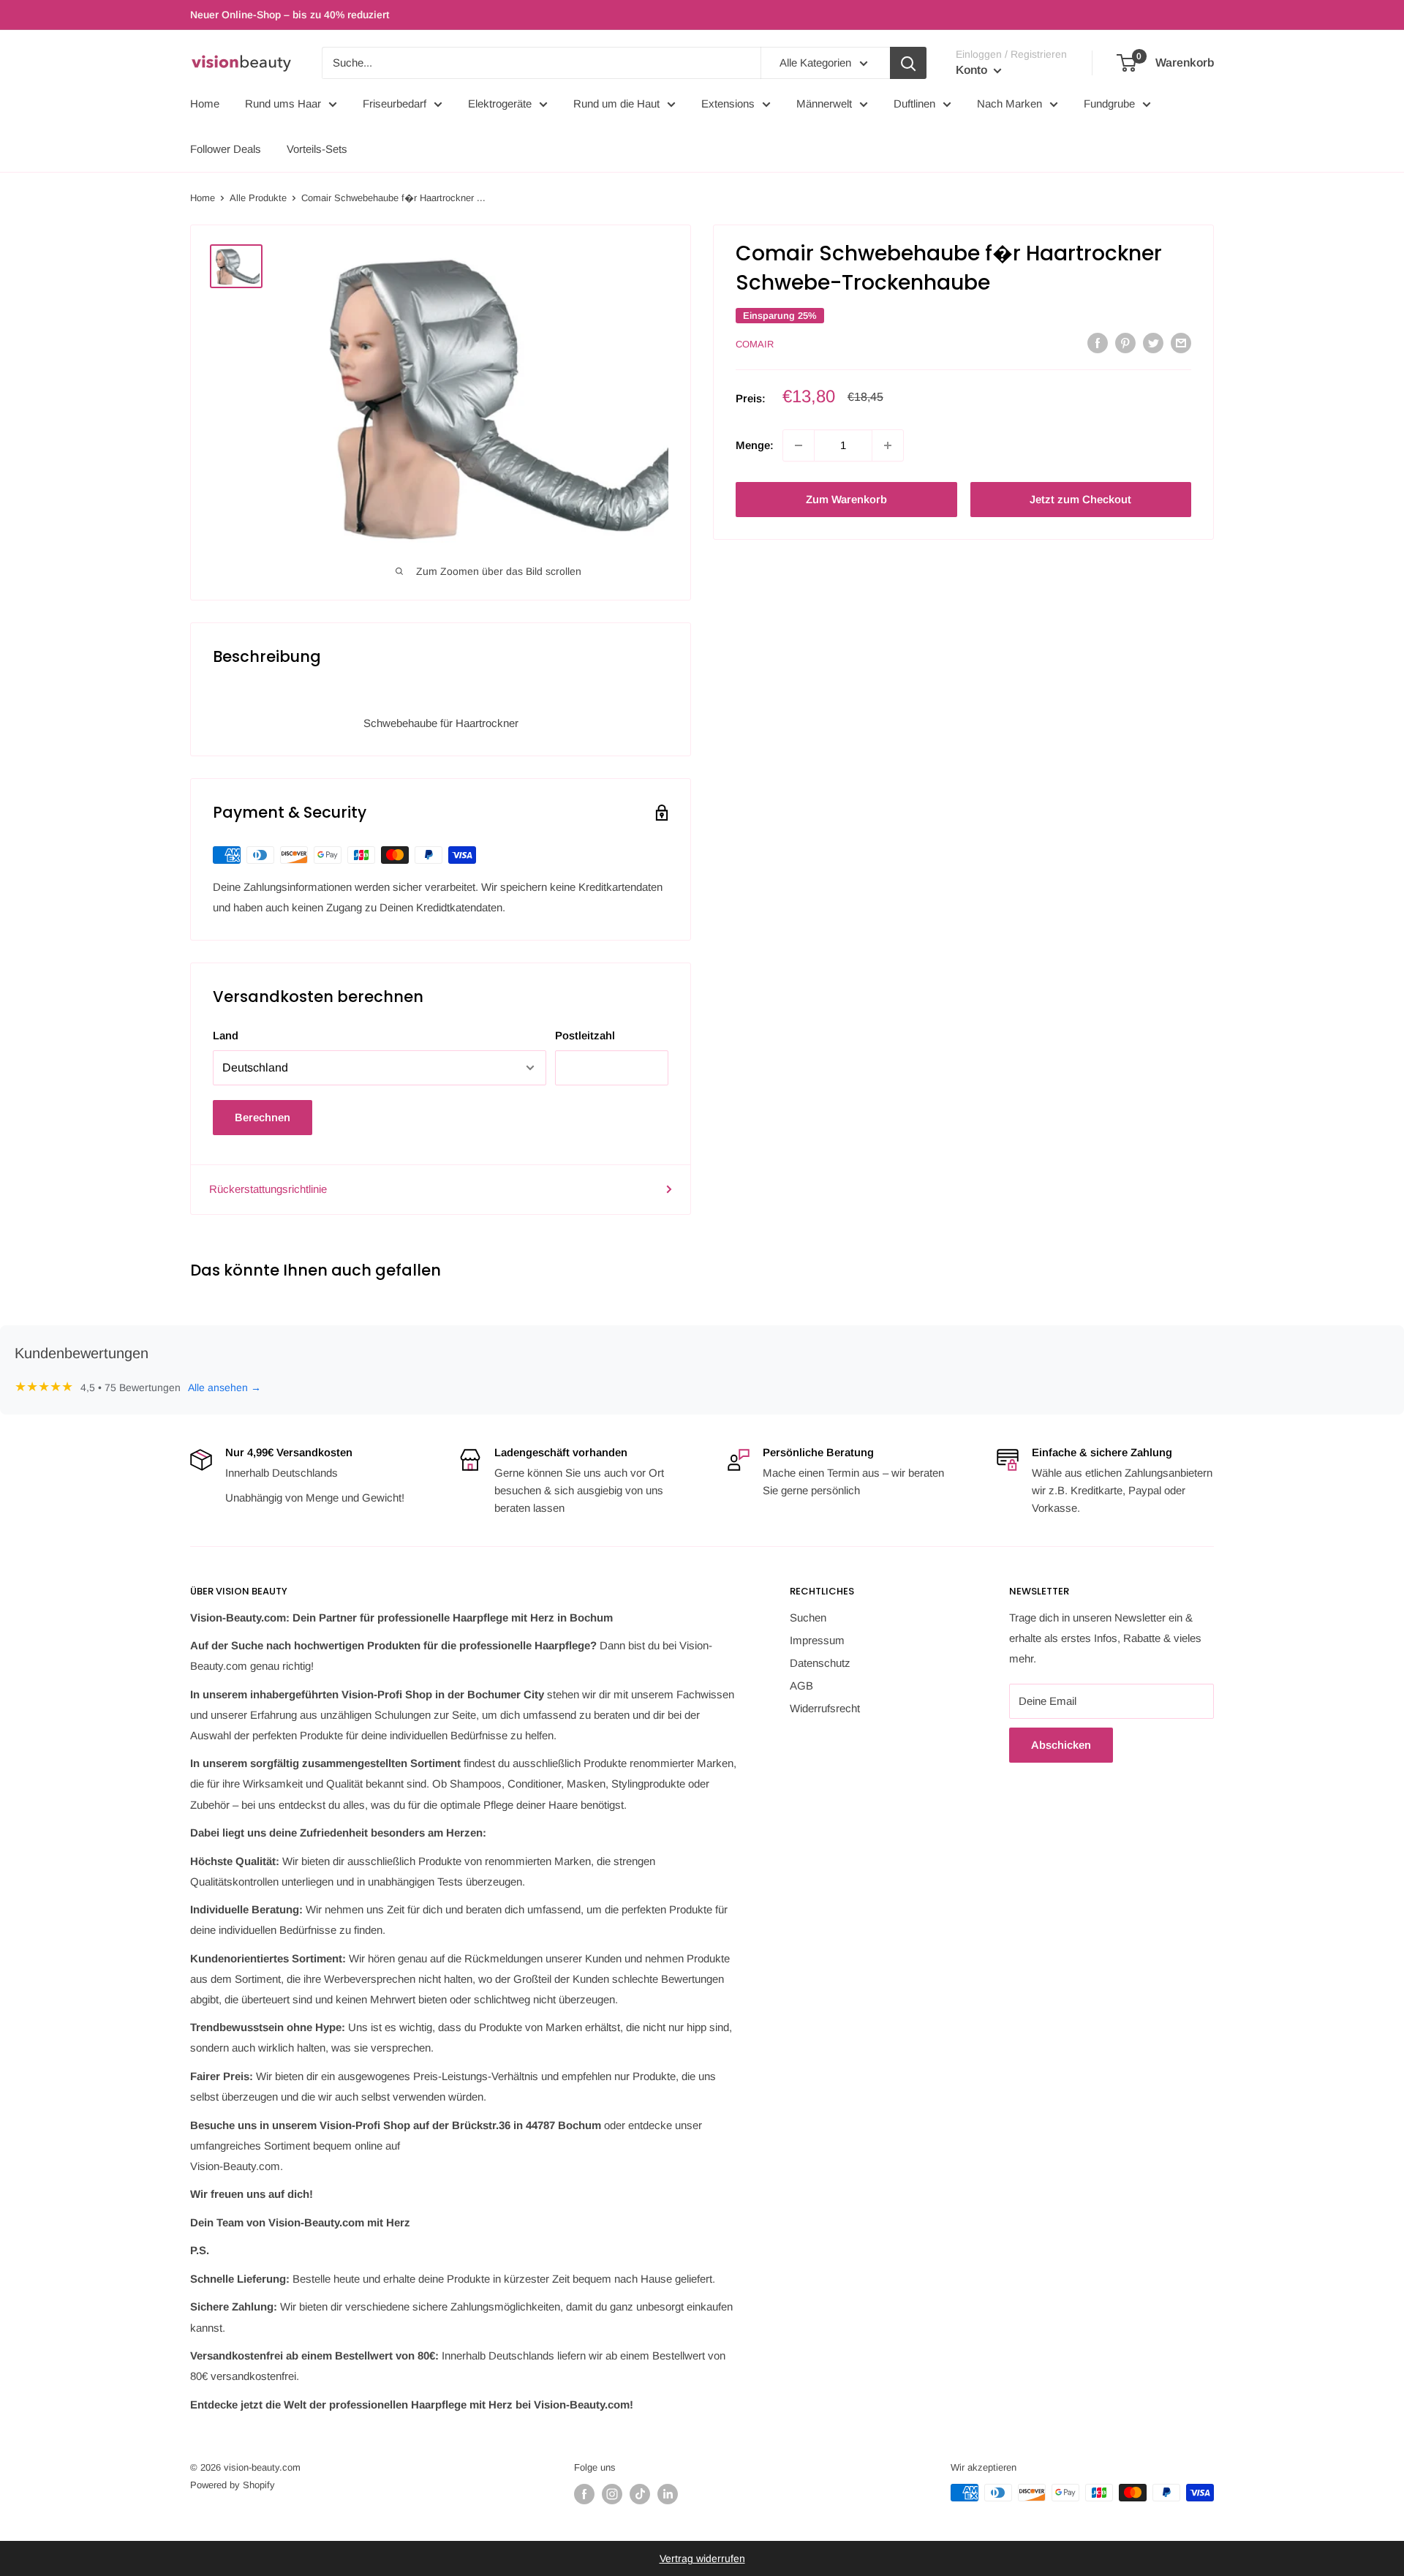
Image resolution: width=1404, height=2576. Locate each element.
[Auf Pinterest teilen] (1125, 343)
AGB (801, 1686)
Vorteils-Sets (317, 149)
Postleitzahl (585, 1035)
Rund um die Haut (616, 103)
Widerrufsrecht (825, 1708)
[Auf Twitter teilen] (1153, 343)
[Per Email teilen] (1181, 343)
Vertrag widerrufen (702, 2558)
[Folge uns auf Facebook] (584, 2494)
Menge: (755, 445)
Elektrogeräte (500, 103)
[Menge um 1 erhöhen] (888, 445)
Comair (755, 344)
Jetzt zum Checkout (1080, 499)
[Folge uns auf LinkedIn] (668, 2494)
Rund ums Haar (283, 103)
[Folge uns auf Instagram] (612, 2494)
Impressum (817, 1640)
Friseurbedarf (395, 103)
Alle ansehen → (224, 1387)
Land (226, 1035)
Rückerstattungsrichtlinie (268, 1189)
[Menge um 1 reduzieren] (799, 445)
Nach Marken (1009, 103)
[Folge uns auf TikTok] (640, 2494)
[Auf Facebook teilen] (1098, 343)
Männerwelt (824, 103)
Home (205, 103)
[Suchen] (908, 63)
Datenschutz (820, 1663)
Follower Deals (226, 149)
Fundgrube (1109, 103)
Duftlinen (914, 103)
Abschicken (1061, 1745)
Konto (973, 70)
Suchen (808, 1617)
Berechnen (263, 1117)
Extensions (728, 103)
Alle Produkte (258, 198)
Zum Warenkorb (846, 499)
